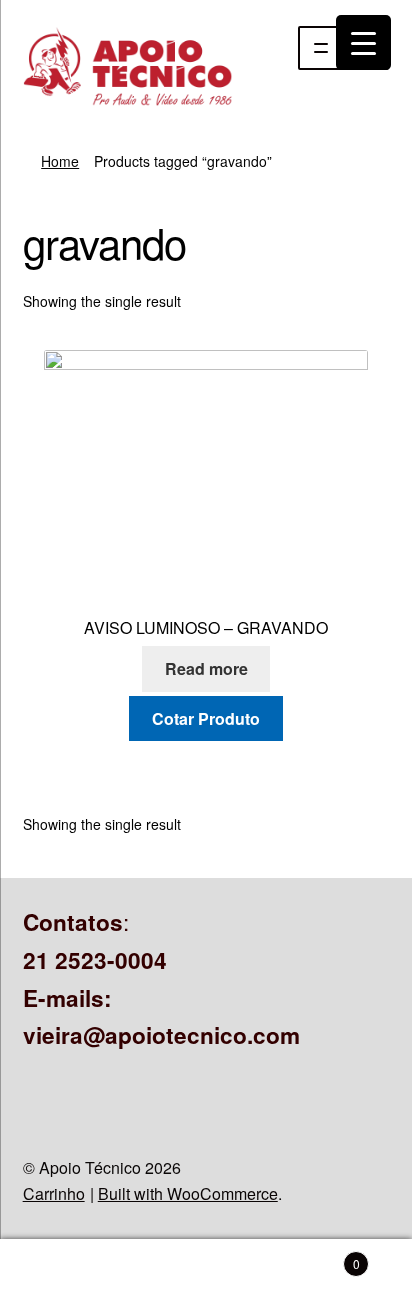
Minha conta (68, 1274)
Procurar (205, 1274)
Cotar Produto (206, 718)
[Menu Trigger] (363, 42)
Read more (206, 668)
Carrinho (54, 1193)
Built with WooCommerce (188, 1193)
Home (60, 161)
